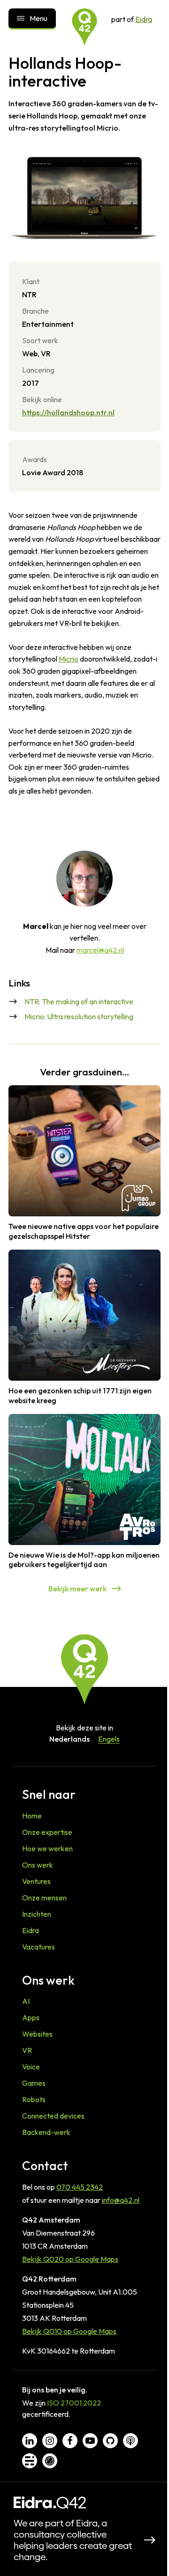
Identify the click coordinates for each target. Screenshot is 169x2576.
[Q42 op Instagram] (50, 2441)
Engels (109, 1739)
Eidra (144, 19)
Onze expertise (47, 1832)
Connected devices (53, 2116)
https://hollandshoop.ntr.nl (68, 412)
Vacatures (38, 1947)
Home (32, 1816)
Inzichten (37, 1914)
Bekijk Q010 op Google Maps (69, 2331)
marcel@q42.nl (100, 950)
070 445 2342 (80, 2187)
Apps (31, 2017)
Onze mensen (44, 1898)
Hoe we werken (47, 1848)
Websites (37, 2034)
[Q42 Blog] (30, 2461)
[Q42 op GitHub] (110, 2441)
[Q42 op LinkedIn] (30, 2441)
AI (26, 2001)
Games (34, 2083)
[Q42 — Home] (84, 27)
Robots (34, 2099)
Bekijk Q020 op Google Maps (70, 2259)
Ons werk (38, 1865)
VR (27, 2050)
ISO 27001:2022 (74, 2403)
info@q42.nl (121, 2200)
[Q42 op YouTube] (90, 2441)
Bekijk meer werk (77, 1589)
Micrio (69, 659)
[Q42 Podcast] (131, 2441)
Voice (31, 2067)
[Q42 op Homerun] (50, 2461)
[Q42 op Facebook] (70, 2441)
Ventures (36, 1881)
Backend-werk (46, 2132)
